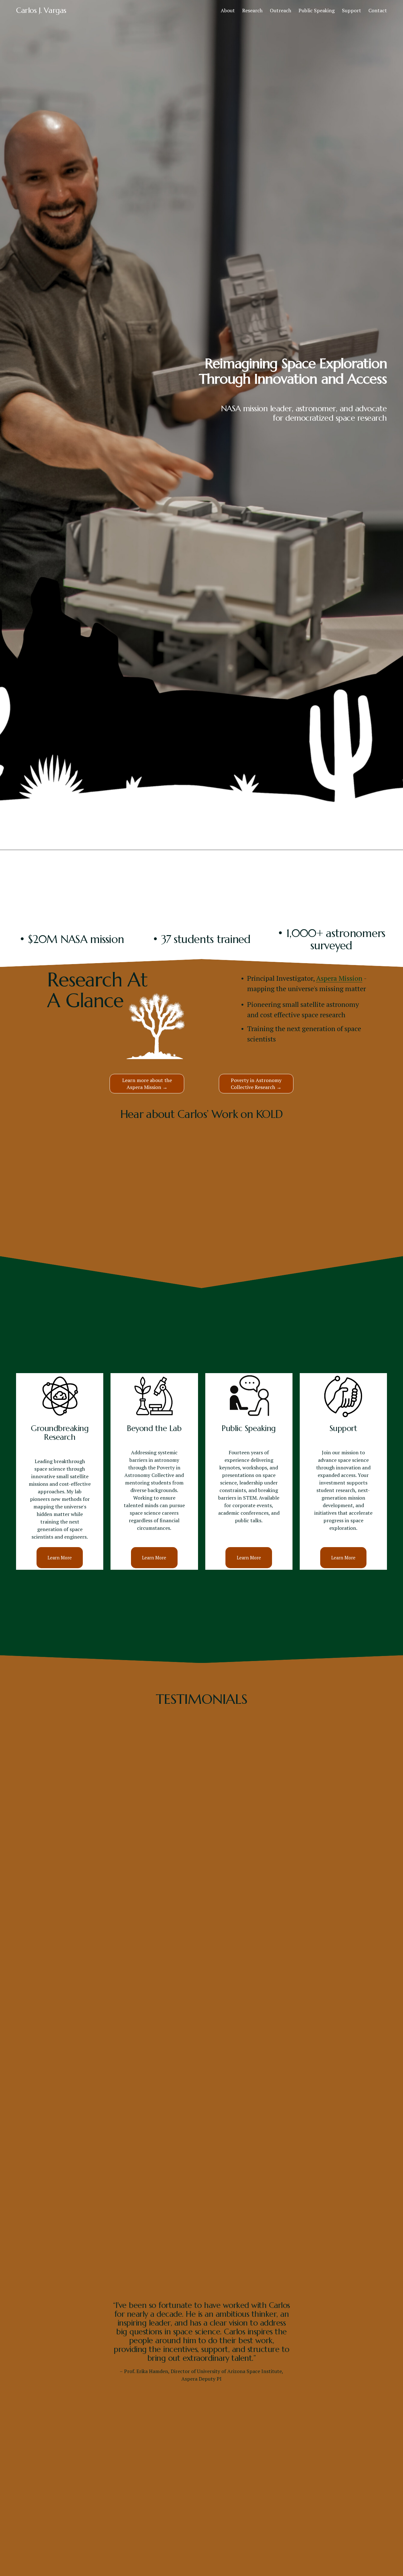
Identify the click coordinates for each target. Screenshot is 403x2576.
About (228, 10)
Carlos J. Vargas (41, 10)
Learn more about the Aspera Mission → (147, 1084)
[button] (201, 1180)
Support (352, 10)
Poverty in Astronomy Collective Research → (256, 1084)
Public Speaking (317, 10)
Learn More (60, 1558)
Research (252, 10)
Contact (378, 10)
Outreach (281, 10)
